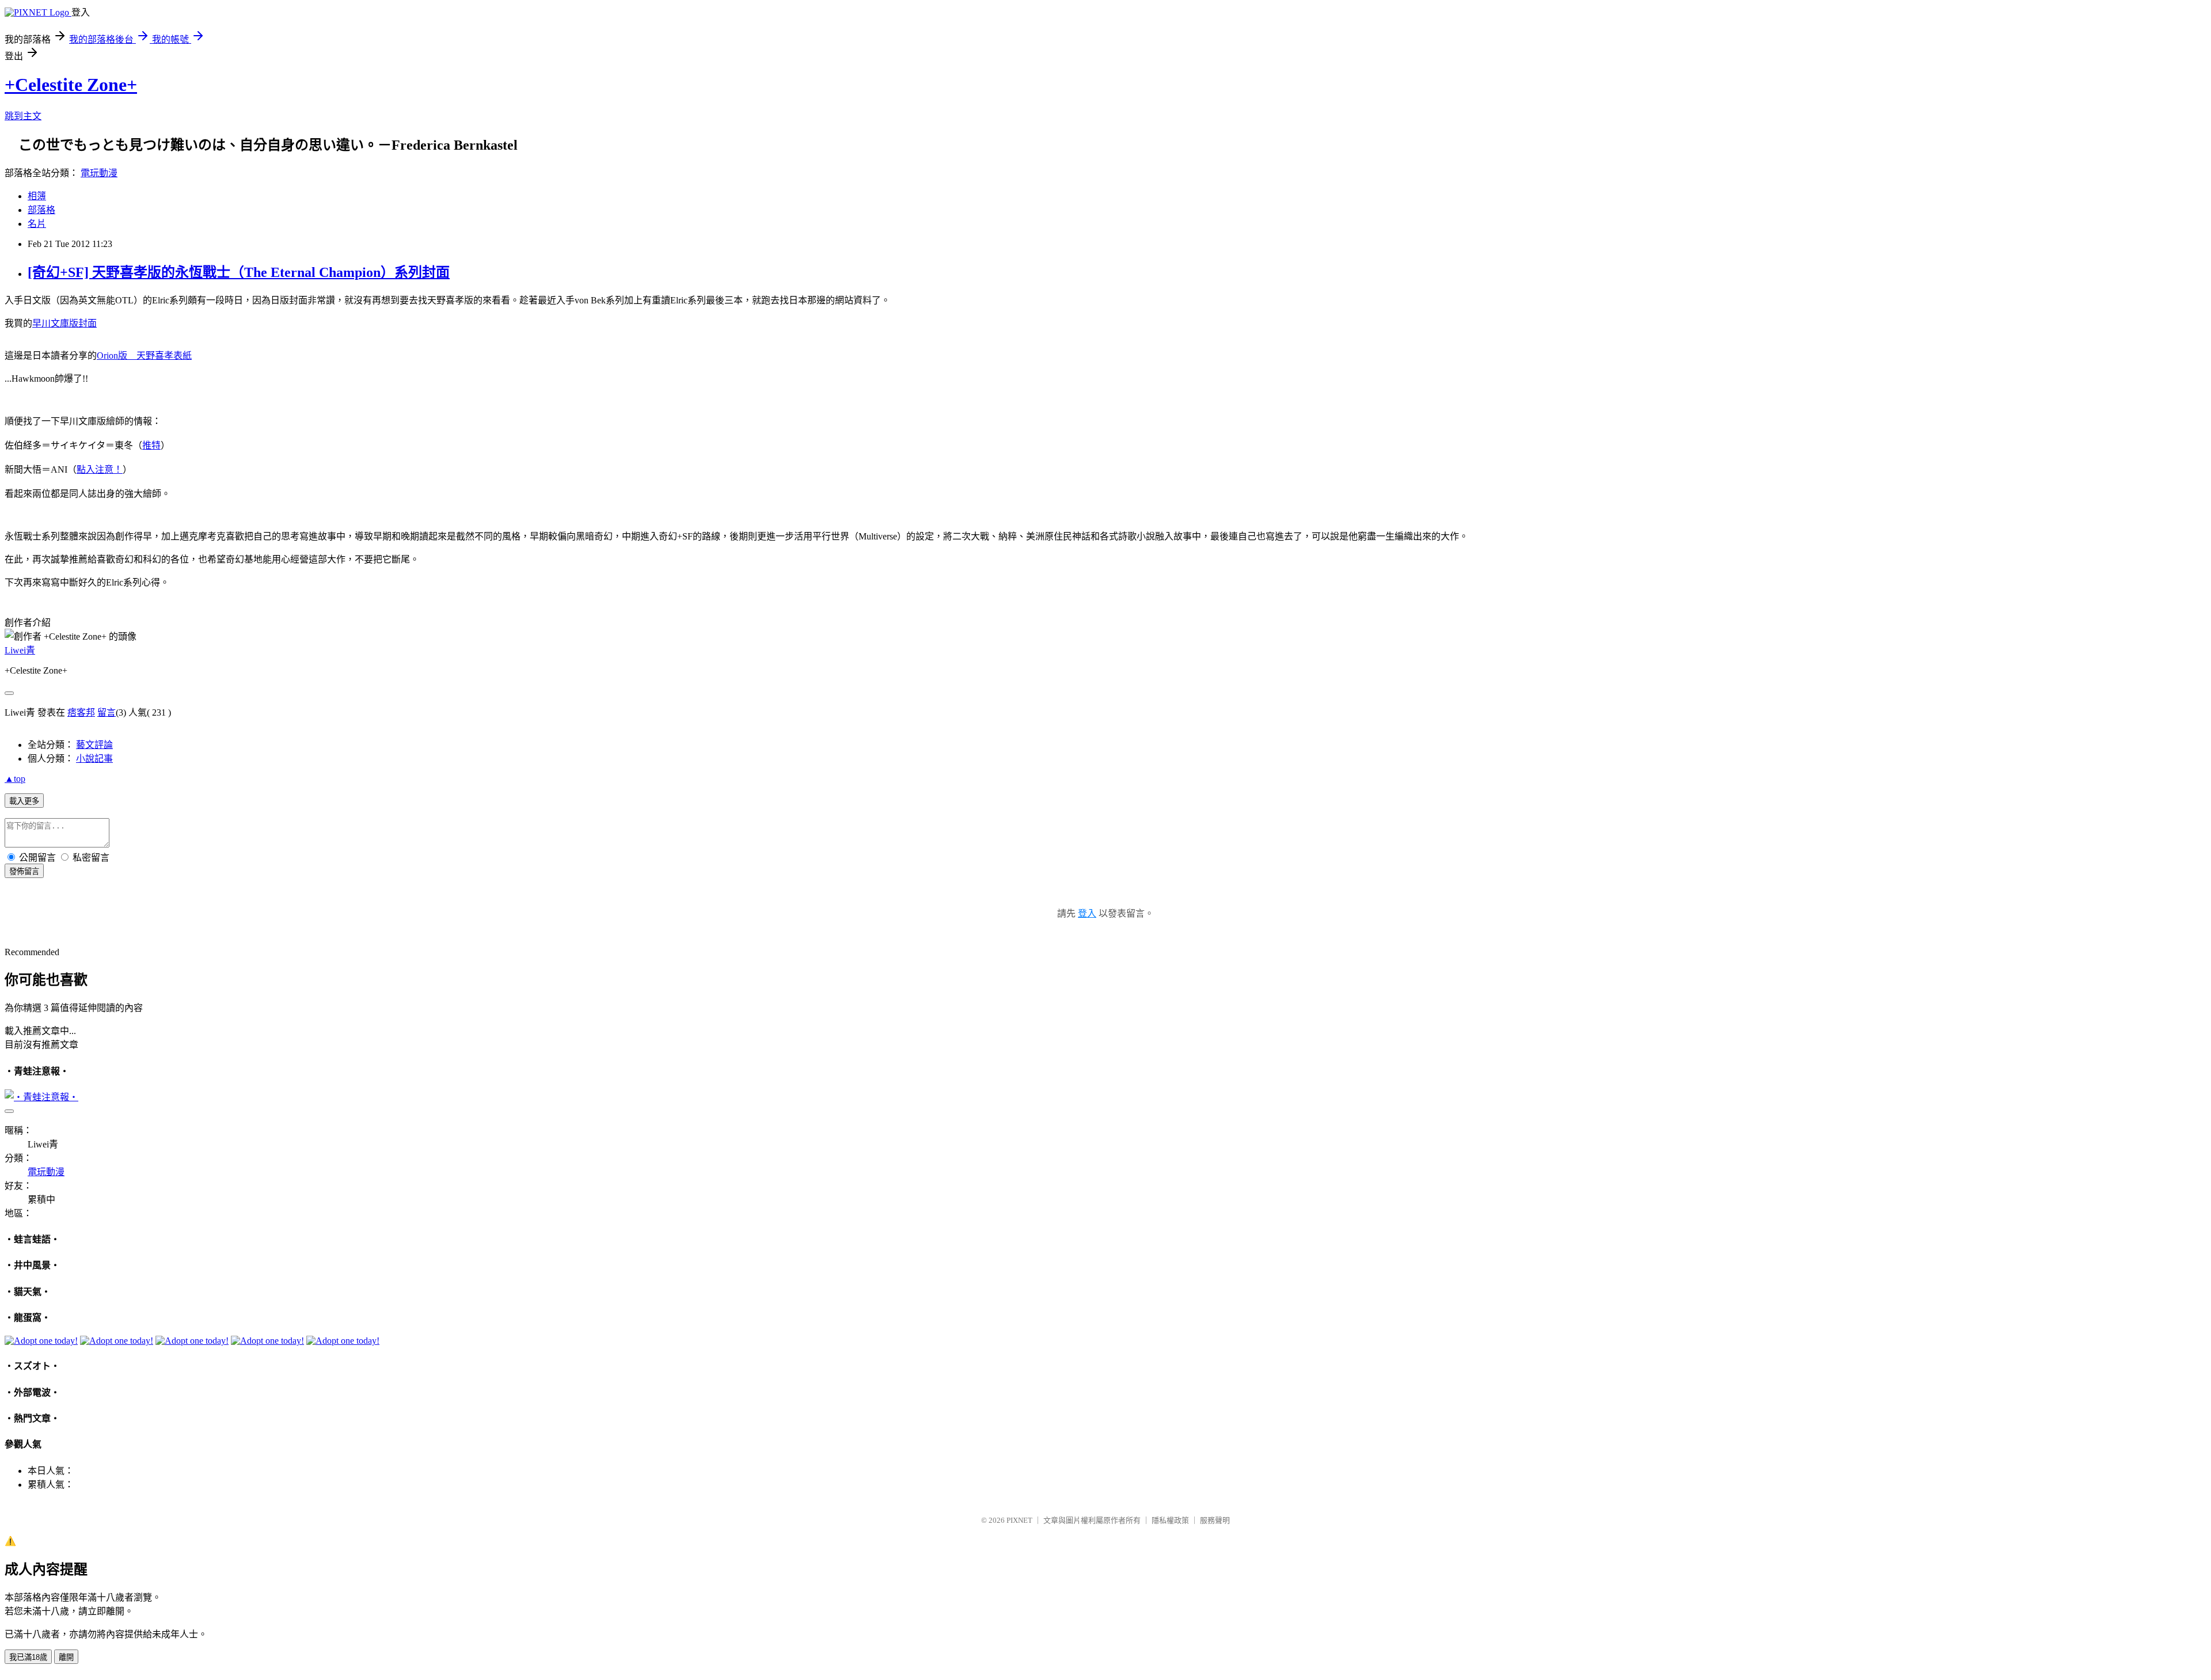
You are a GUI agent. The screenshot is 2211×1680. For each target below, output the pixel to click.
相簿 (37, 196)
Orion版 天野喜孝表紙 (144, 356)
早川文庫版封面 (64, 323)
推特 (151, 445)
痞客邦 (81, 712)
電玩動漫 (99, 173)
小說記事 (94, 759)
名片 (37, 224)
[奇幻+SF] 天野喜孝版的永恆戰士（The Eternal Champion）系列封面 (239, 272)
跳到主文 (23, 116)
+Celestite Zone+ (71, 85)
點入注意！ (100, 470)
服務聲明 (1215, 1520)
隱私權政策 (1170, 1520)
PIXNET (1019, 1520)
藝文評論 (94, 745)
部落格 (41, 210)
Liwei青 (20, 650)
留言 (107, 712)
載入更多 (24, 801)
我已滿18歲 (28, 1657)
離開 (66, 1657)
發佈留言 (24, 871)
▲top (15, 779)
